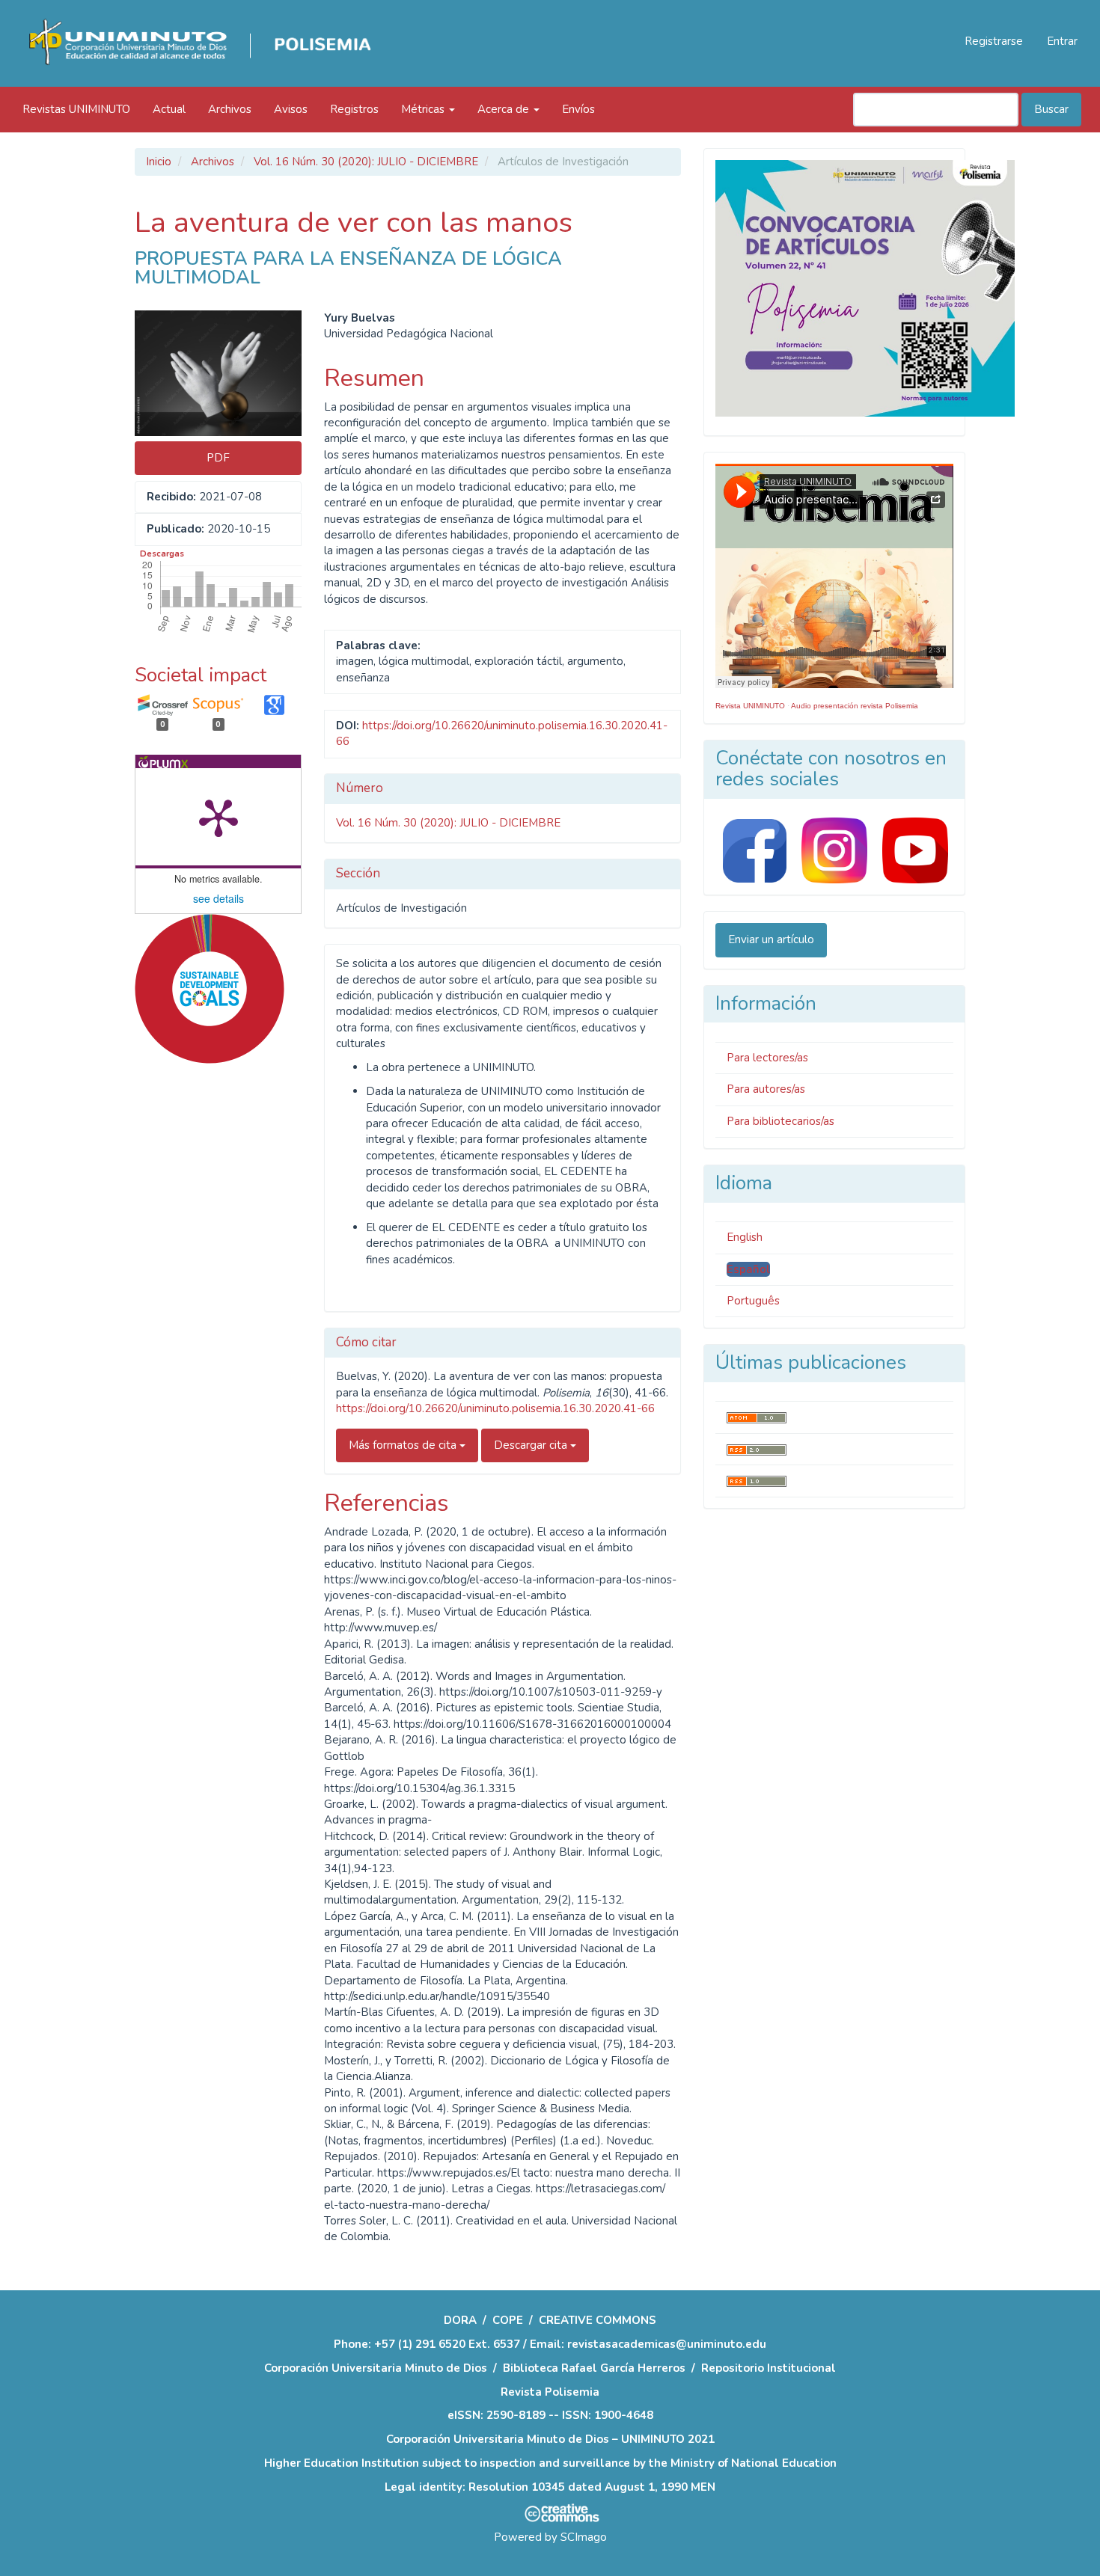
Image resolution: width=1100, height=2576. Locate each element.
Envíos (578, 109)
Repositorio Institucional (769, 2368)
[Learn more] (204, 1299)
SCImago (584, 2537)
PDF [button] (218, 458)
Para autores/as (766, 1089)
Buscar (1051, 109)
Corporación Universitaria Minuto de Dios (376, 2368)
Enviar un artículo (771, 939)
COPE (508, 2320)
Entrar (1062, 41)
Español (748, 1269)
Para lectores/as (767, 1058)
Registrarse (994, 41)
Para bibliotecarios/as (780, 1121)
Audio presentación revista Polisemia (855, 706)
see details (219, 898)
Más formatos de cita (404, 1445)
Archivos (230, 109)
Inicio (159, 162)
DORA (460, 2320)
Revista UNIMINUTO (750, 706)
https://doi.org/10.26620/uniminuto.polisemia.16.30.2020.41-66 (495, 1408)
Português (753, 1301)
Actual (169, 109)
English (745, 1237)
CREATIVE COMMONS (598, 2320)
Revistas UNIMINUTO (76, 109)
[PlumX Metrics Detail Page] (219, 817)
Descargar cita (532, 1445)
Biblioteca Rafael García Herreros (594, 2368)
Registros (354, 109)
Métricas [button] (424, 109)
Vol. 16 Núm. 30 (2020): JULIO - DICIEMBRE (366, 162)
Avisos (291, 109)
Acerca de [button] (505, 109)
